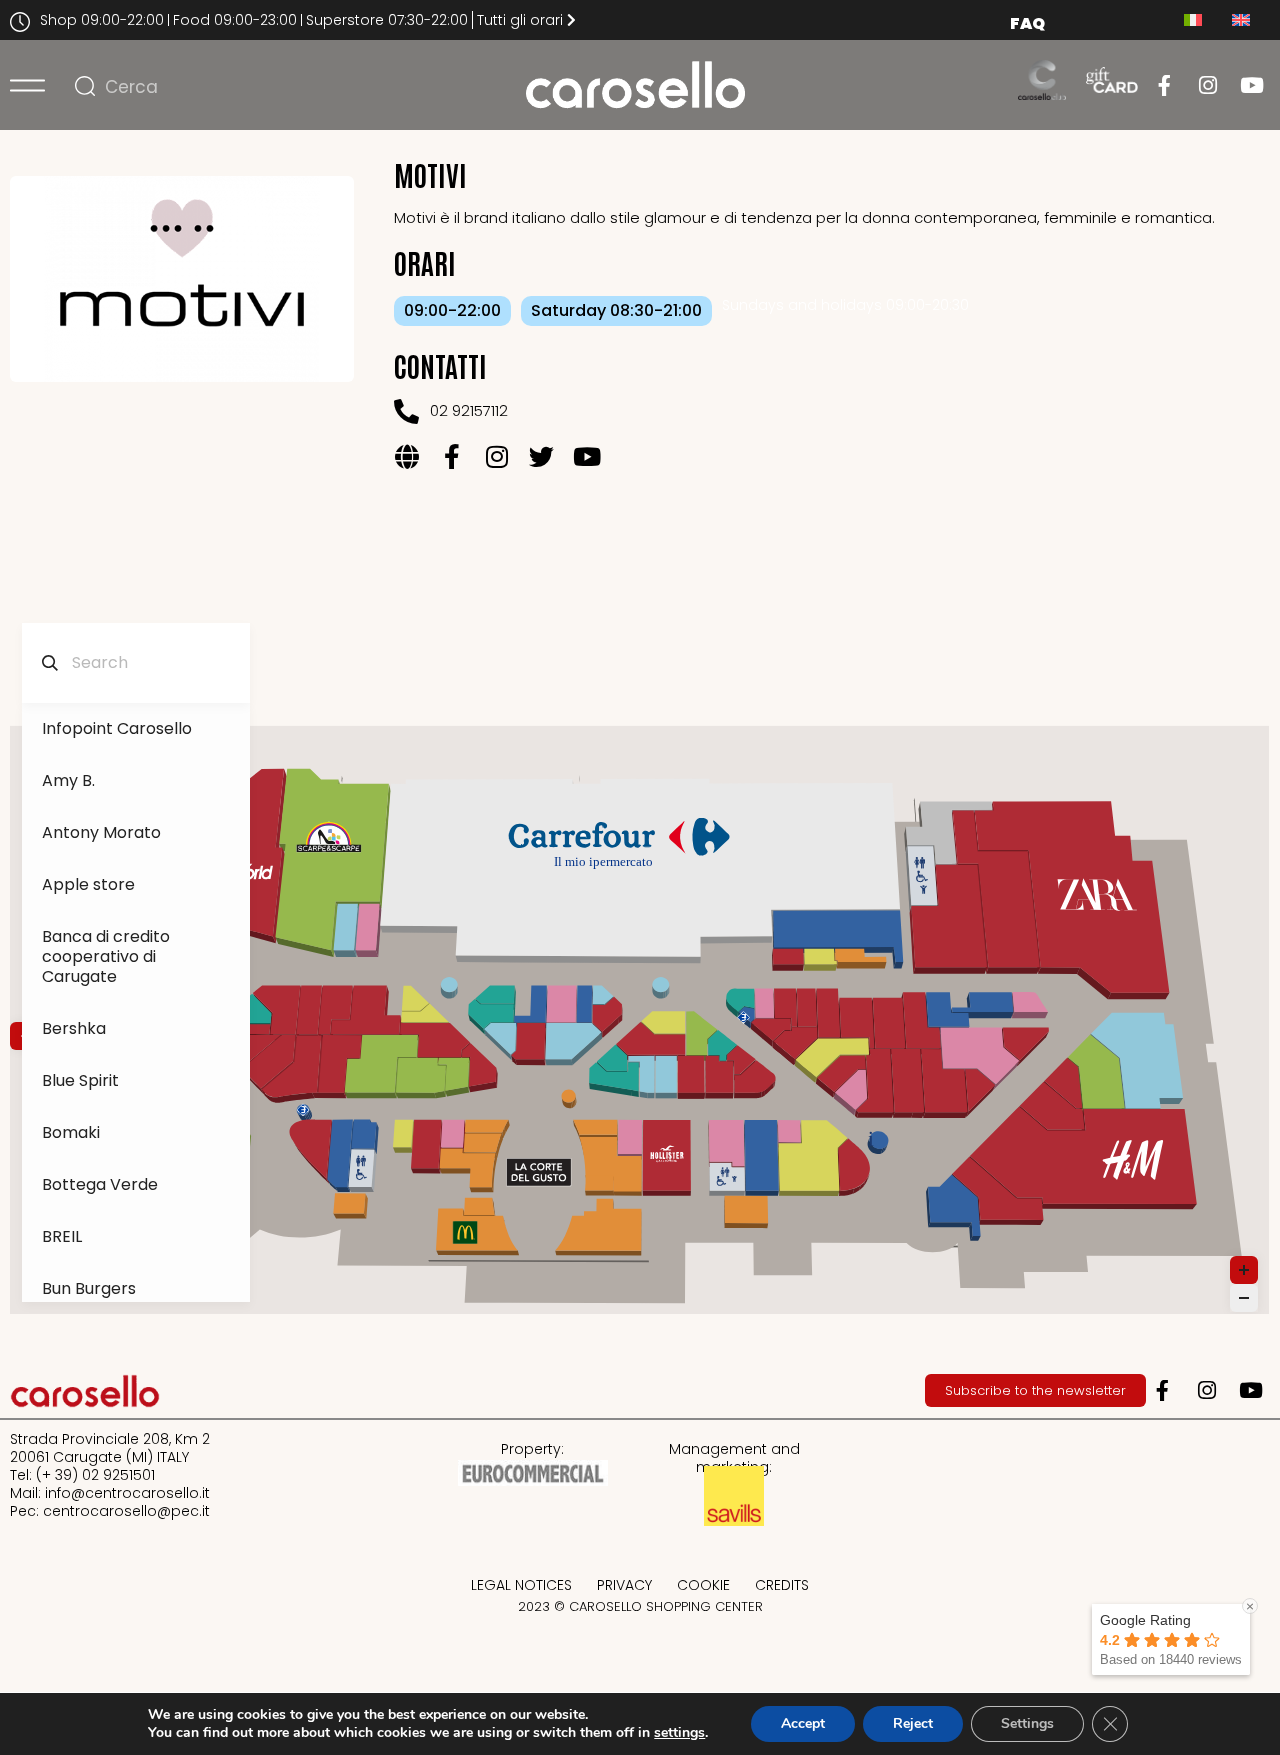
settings (679, 1733)
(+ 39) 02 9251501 (95, 1475)
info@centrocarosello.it (127, 1493)
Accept (803, 1723)
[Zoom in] (1244, 1270)
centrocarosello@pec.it (126, 1511)
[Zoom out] (1244, 1298)
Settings (1027, 1723)
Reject (913, 1723)
